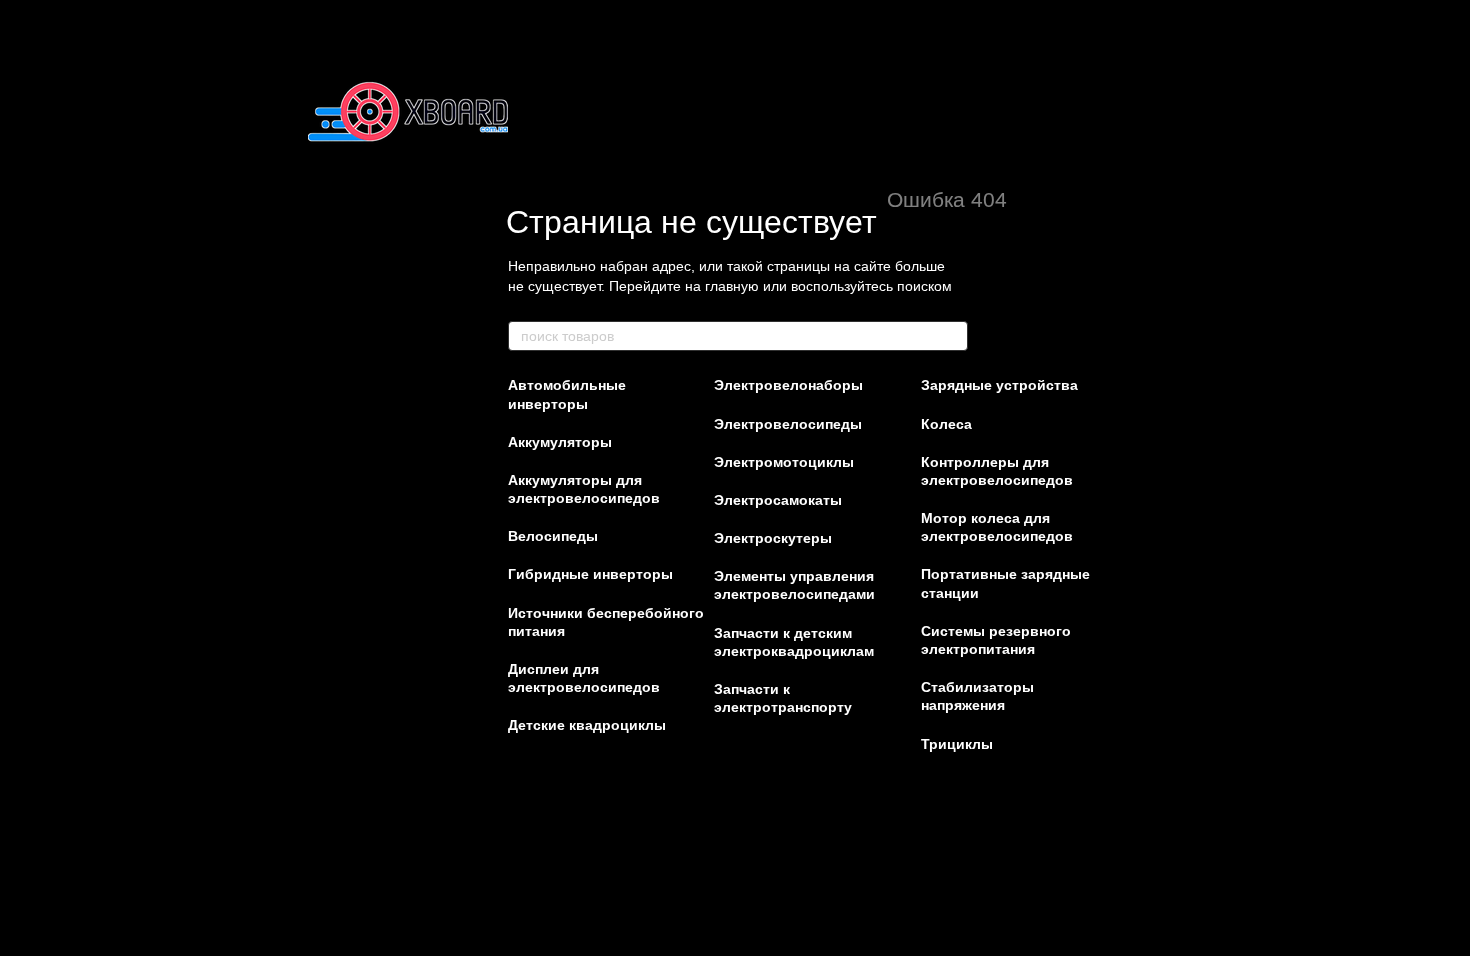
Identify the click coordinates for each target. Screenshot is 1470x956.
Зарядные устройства (999, 385)
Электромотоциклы (784, 462)
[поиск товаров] (952, 336)
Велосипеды (553, 536)
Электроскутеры (773, 538)
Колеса (946, 424)
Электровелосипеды (788, 424)
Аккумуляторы (560, 442)
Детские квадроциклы (587, 725)
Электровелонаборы (788, 385)
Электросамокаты (778, 500)
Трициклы (957, 744)
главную (732, 286)
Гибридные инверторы (590, 574)
